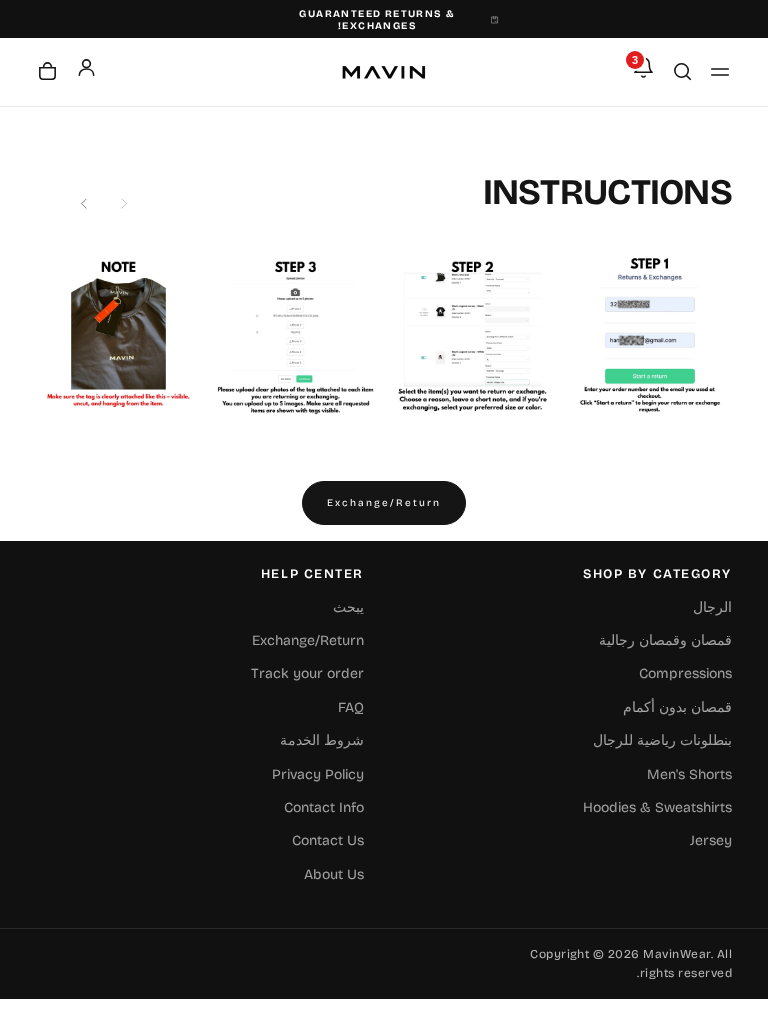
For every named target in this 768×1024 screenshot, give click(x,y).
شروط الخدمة (322, 740)
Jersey (711, 840)
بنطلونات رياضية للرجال (662, 740)
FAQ (351, 707)
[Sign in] (86, 67)
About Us (334, 874)
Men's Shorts (689, 774)
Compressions (685, 673)
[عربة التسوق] (47, 73)
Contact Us (328, 840)
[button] (720, 72)
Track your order (307, 673)
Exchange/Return (384, 503)
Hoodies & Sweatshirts (657, 807)
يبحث (348, 607)
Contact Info (324, 807)
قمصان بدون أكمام (677, 707)
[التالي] (84, 204)
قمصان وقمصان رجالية (665, 640)
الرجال (712, 607)
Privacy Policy (318, 774)
